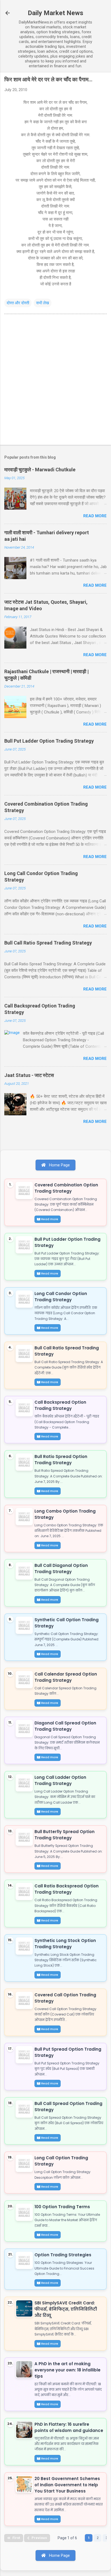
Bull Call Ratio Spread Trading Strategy (48, 943)
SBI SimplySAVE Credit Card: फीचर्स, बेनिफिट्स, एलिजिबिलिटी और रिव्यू (66, 2309)
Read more (95, 516)
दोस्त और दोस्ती (18, 303)
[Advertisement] (55, 381)
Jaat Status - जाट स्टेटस (29, 1075)
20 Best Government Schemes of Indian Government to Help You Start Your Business (67, 2485)
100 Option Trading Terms (62, 2207)
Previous (39, 2538)
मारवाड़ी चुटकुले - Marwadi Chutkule (40, 470)
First (16, 2538)
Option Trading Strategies (63, 2255)
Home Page (59, 1165)
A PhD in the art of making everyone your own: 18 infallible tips (67, 2370)
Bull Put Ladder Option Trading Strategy (49, 741)
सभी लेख (43, 303)
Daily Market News (55, 13)
